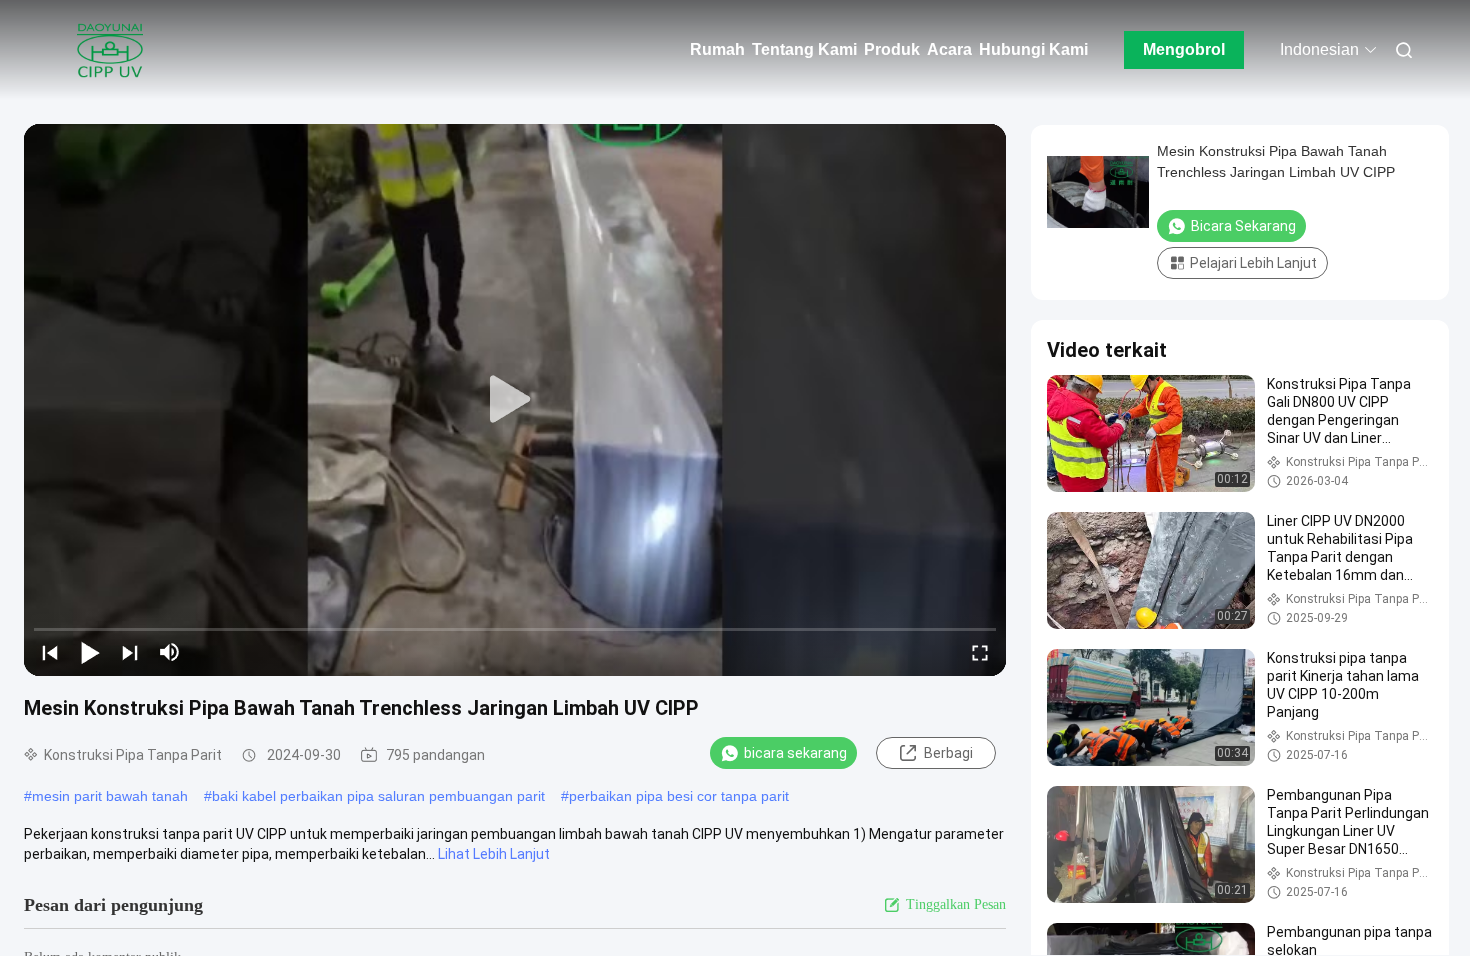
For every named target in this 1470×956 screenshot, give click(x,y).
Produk (892, 49)
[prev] (50, 652)
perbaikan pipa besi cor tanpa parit (679, 796)
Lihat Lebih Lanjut (494, 854)
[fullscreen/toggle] (980, 652)
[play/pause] (90, 652)
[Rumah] (110, 50)
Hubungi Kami (1033, 49)
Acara (949, 49)
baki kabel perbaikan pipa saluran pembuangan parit (378, 796)
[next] (130, 652)
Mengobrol (1184, 49)
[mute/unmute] (170, 652)
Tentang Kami (804, 49)
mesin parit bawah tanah (110, 796)
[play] (515, 400)
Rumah (717, 49)
